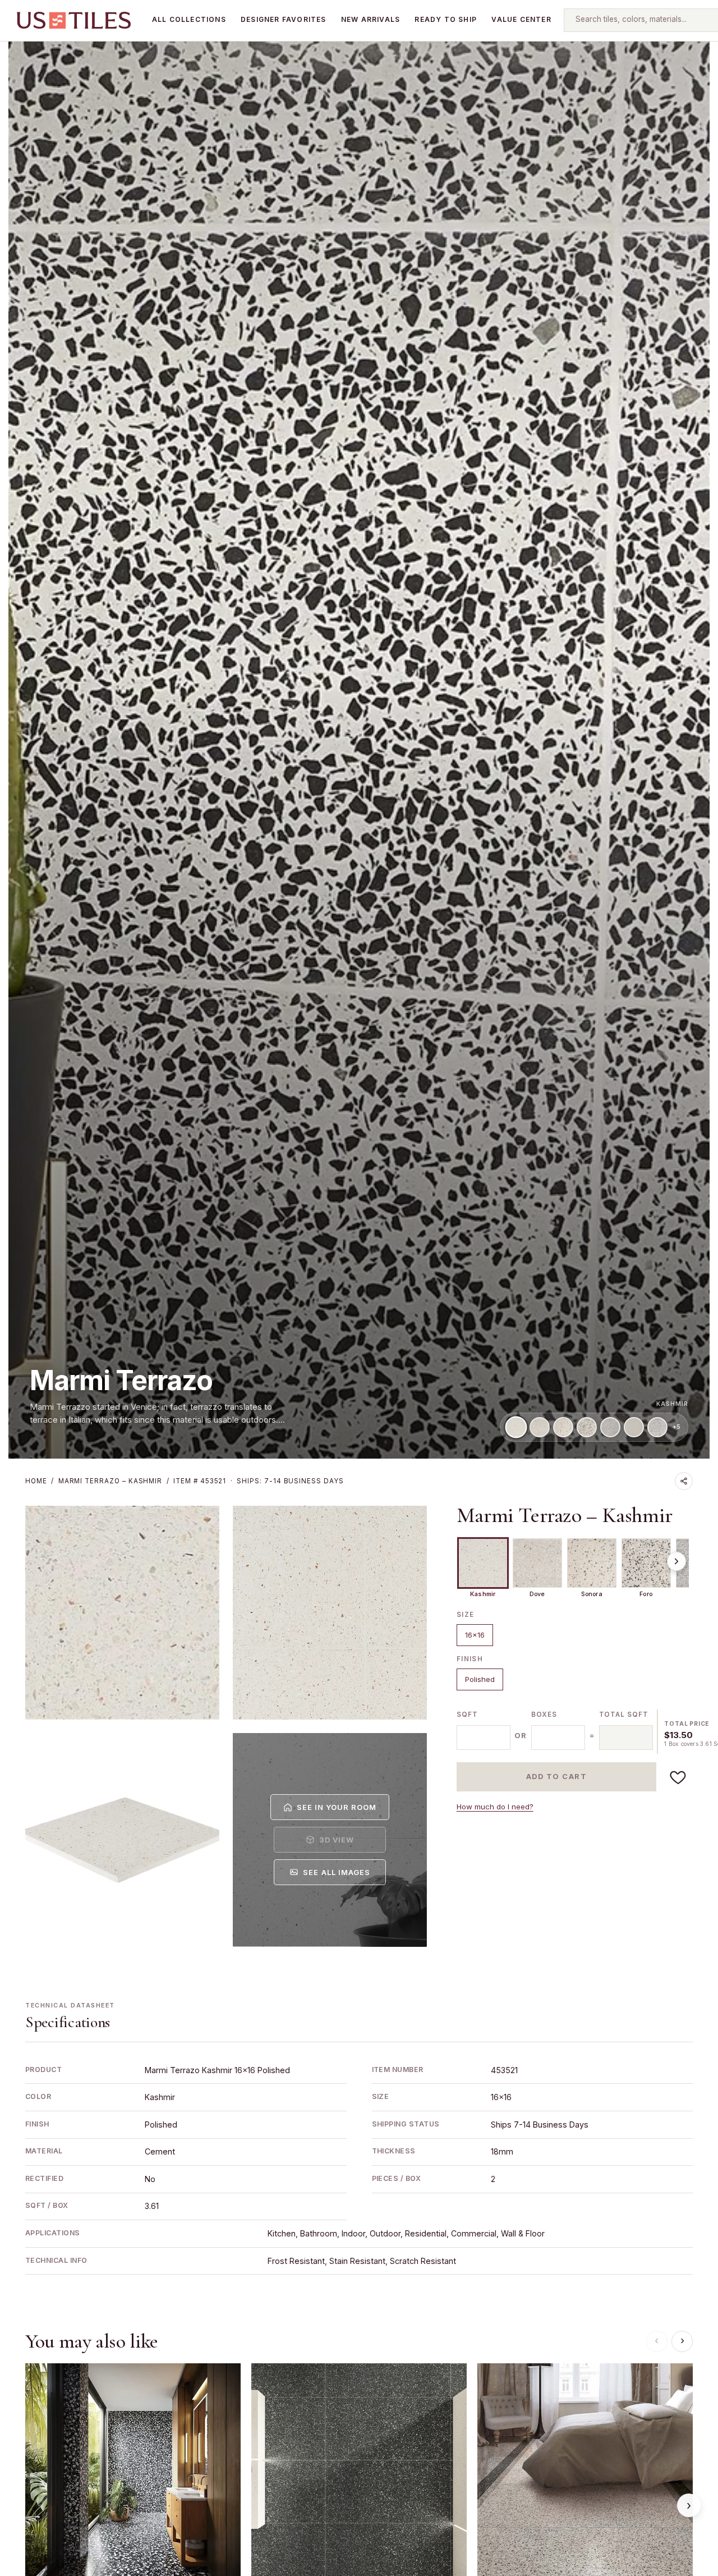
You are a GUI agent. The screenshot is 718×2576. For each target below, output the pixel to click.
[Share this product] (684, 1481)
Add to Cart (557, 1777)
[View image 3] (122, 1840)
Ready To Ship (446, 19)
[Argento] (634, 1427)
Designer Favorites (284, 19)
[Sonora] (563, 1427)
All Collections (189, 19)
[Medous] (657, 1427)
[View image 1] (122, 1613)
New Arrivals (370, 19)
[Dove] (540, 1427)
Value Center (521, 19)
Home (36, 1481)
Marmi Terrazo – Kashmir (565, 1516)
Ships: (290, 1481)
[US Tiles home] (74, 20)
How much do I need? (495, 1807)
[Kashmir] (516, 1427)
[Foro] (587, 1427)
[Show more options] (676, 1561)
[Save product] (678, 1777)
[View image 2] (330, 1613)
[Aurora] (610, 1427)
